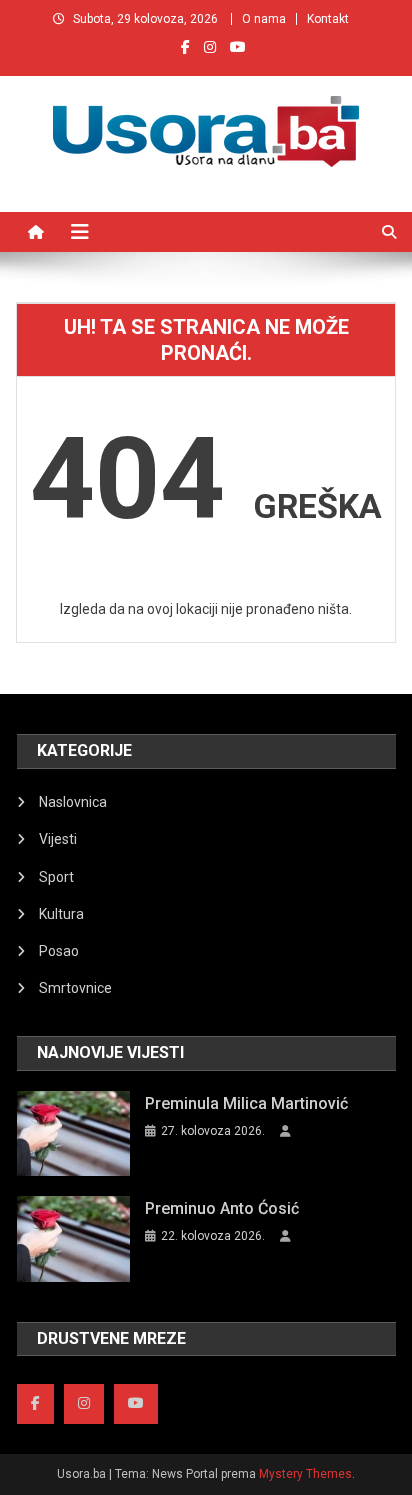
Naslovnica (73, 802)
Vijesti (58, 839)
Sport (56, 877)
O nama (264, 19)
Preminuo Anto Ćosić (222, 1208)
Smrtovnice (75, 988)
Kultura (61, 914)
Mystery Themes (305, 1474)
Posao (59, 951)
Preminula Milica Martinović (246, 1103)
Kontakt (328, 19)
